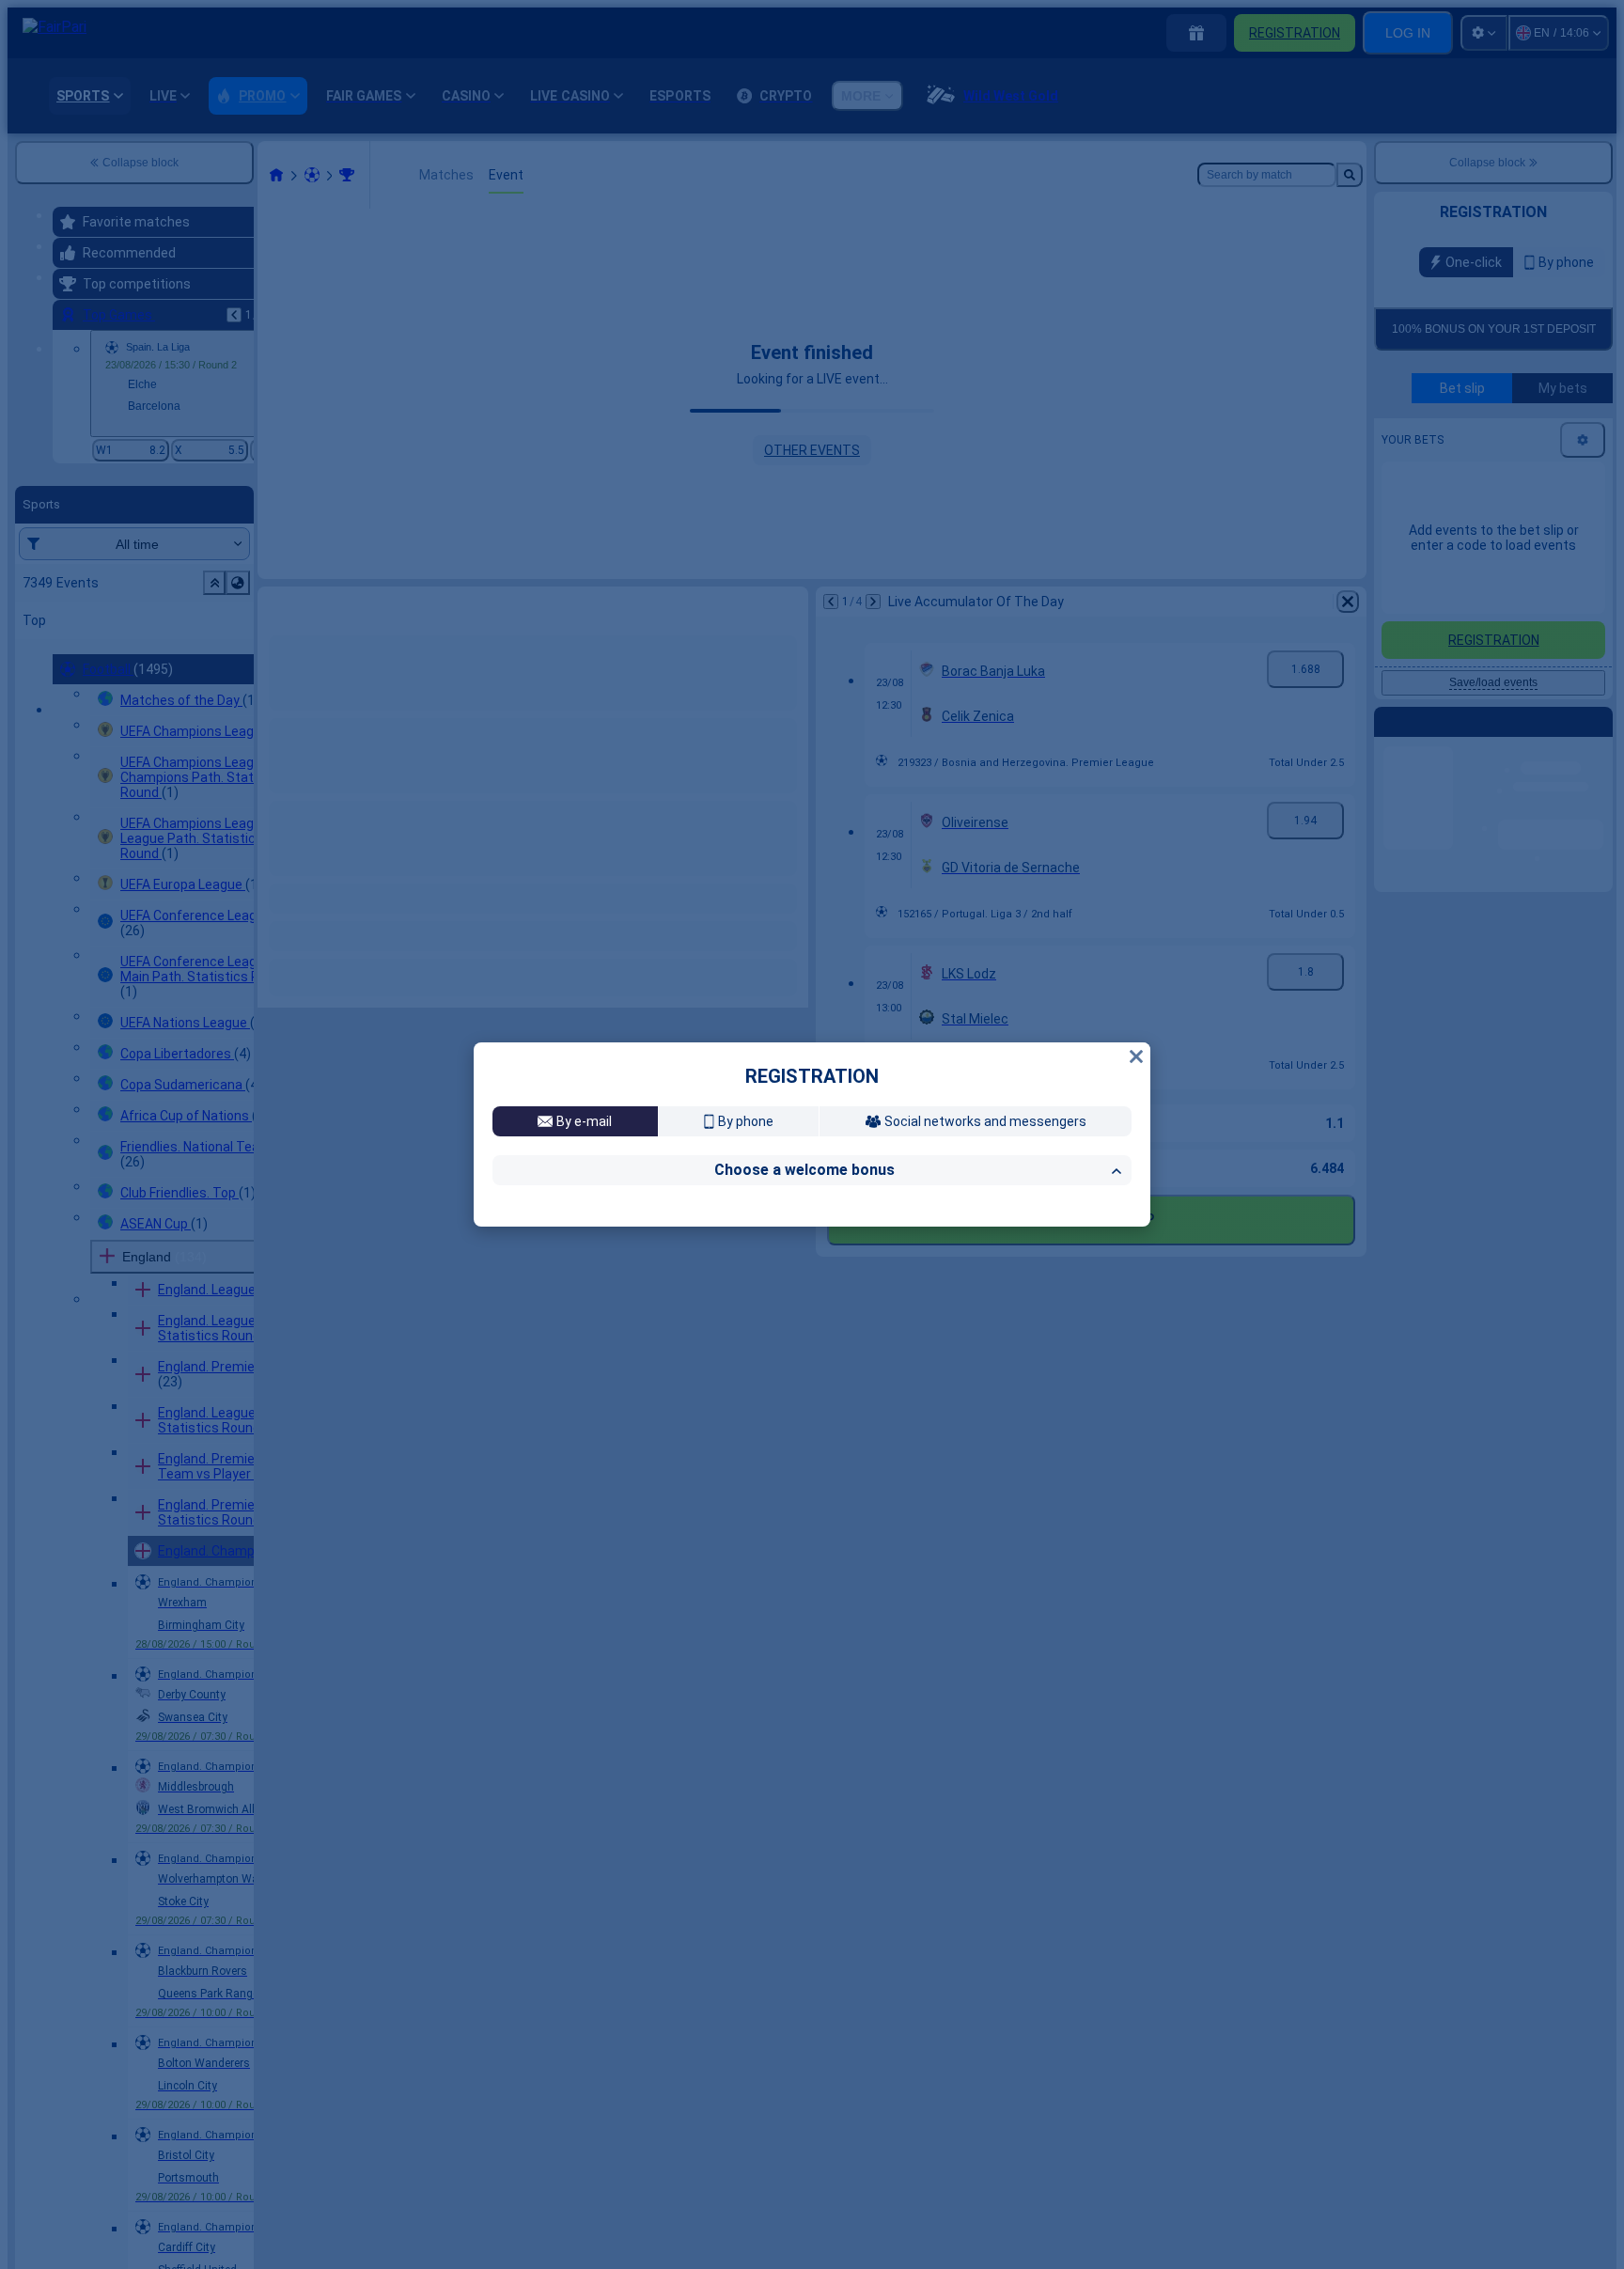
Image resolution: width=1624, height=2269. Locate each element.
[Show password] (1112, 1289)
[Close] (1136, 814)
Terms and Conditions (1010, 1401)
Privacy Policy (556, 1416)
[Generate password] (1072, 1289)
